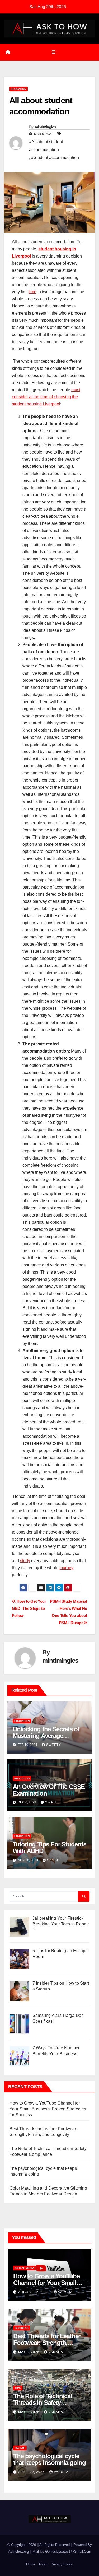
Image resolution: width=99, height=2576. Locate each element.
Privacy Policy (62, 2564)
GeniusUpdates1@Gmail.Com (68, 2552)
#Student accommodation (55, 158)
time (32, 292)
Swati (51, 1802)
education (18, 89)
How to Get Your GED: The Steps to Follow (29, 1608)
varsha (65, 2292)
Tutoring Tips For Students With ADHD (49, 1848)
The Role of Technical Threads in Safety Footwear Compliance (43, 2403)
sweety (54, 1745)
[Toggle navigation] (53, 52)
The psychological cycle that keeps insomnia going (49, 2459)
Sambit (54, 1860)
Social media (24, 2268)
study (25, 1561)
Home (31, 2564)
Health (20, 2448)
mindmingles (45, 127)
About (43, 2564)
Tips (18, 2388)
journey (66, 1568)
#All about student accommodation (46, 146)
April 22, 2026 (32, 2472)
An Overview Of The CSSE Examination (49, 1790)
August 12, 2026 (34, 2292)
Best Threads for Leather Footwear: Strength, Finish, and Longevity (47, 2343)
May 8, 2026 (29, 2352)
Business (22, 2328)
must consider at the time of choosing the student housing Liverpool (46, 397)
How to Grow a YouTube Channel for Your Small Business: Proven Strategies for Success (48, 2109)
